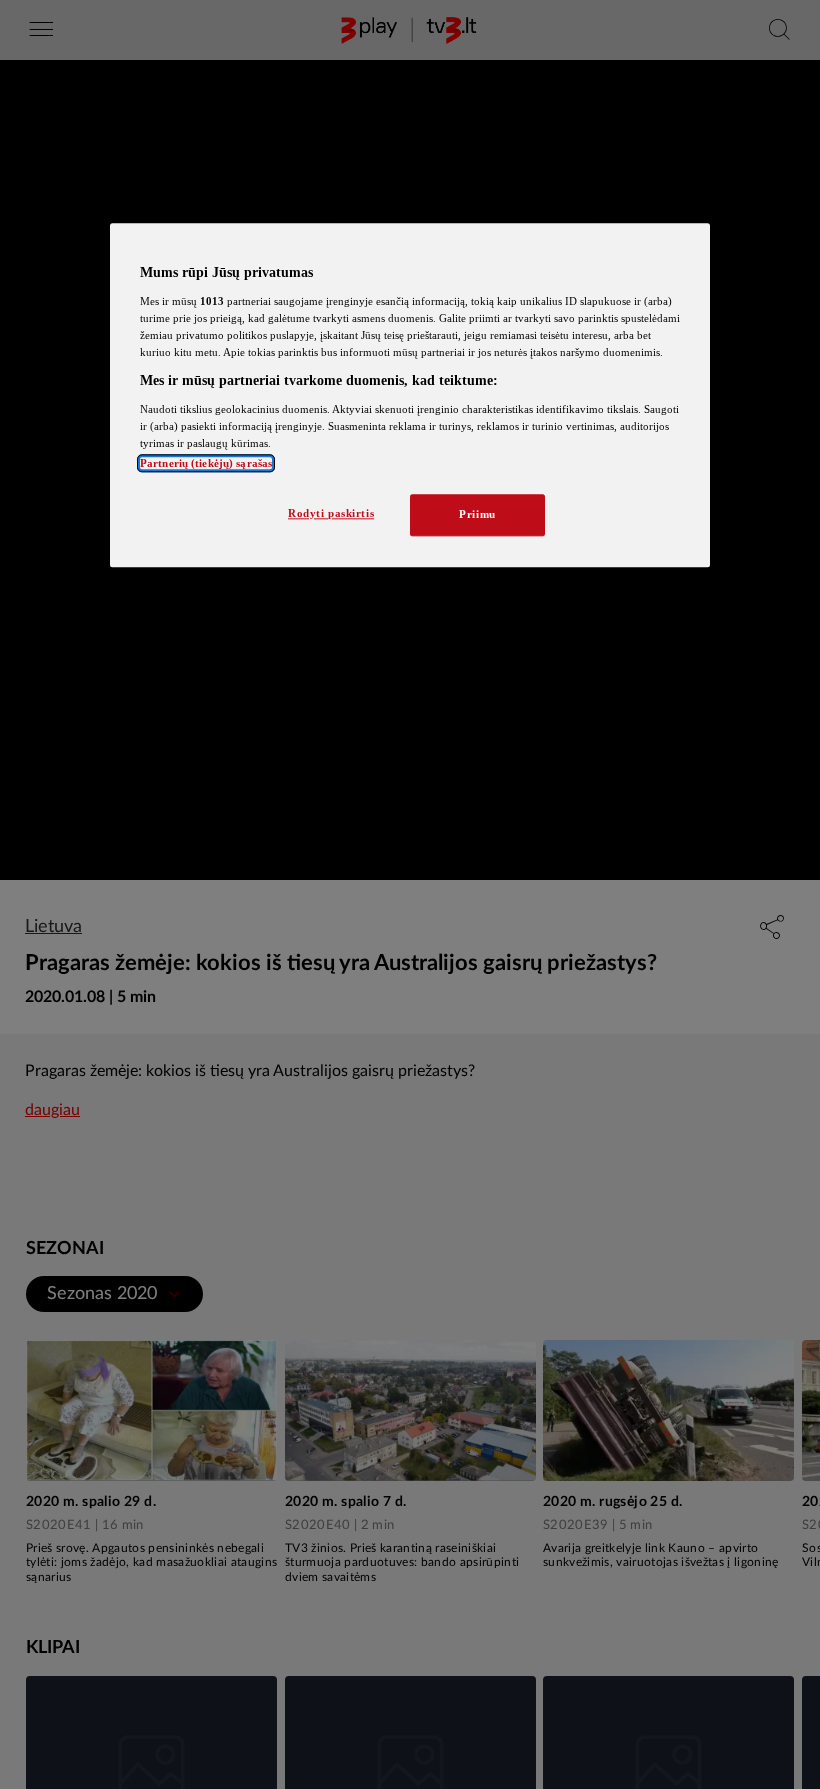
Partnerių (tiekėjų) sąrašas (206, 463)
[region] (410, 396)
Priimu (477, 514)
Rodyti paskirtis (331, 513)
